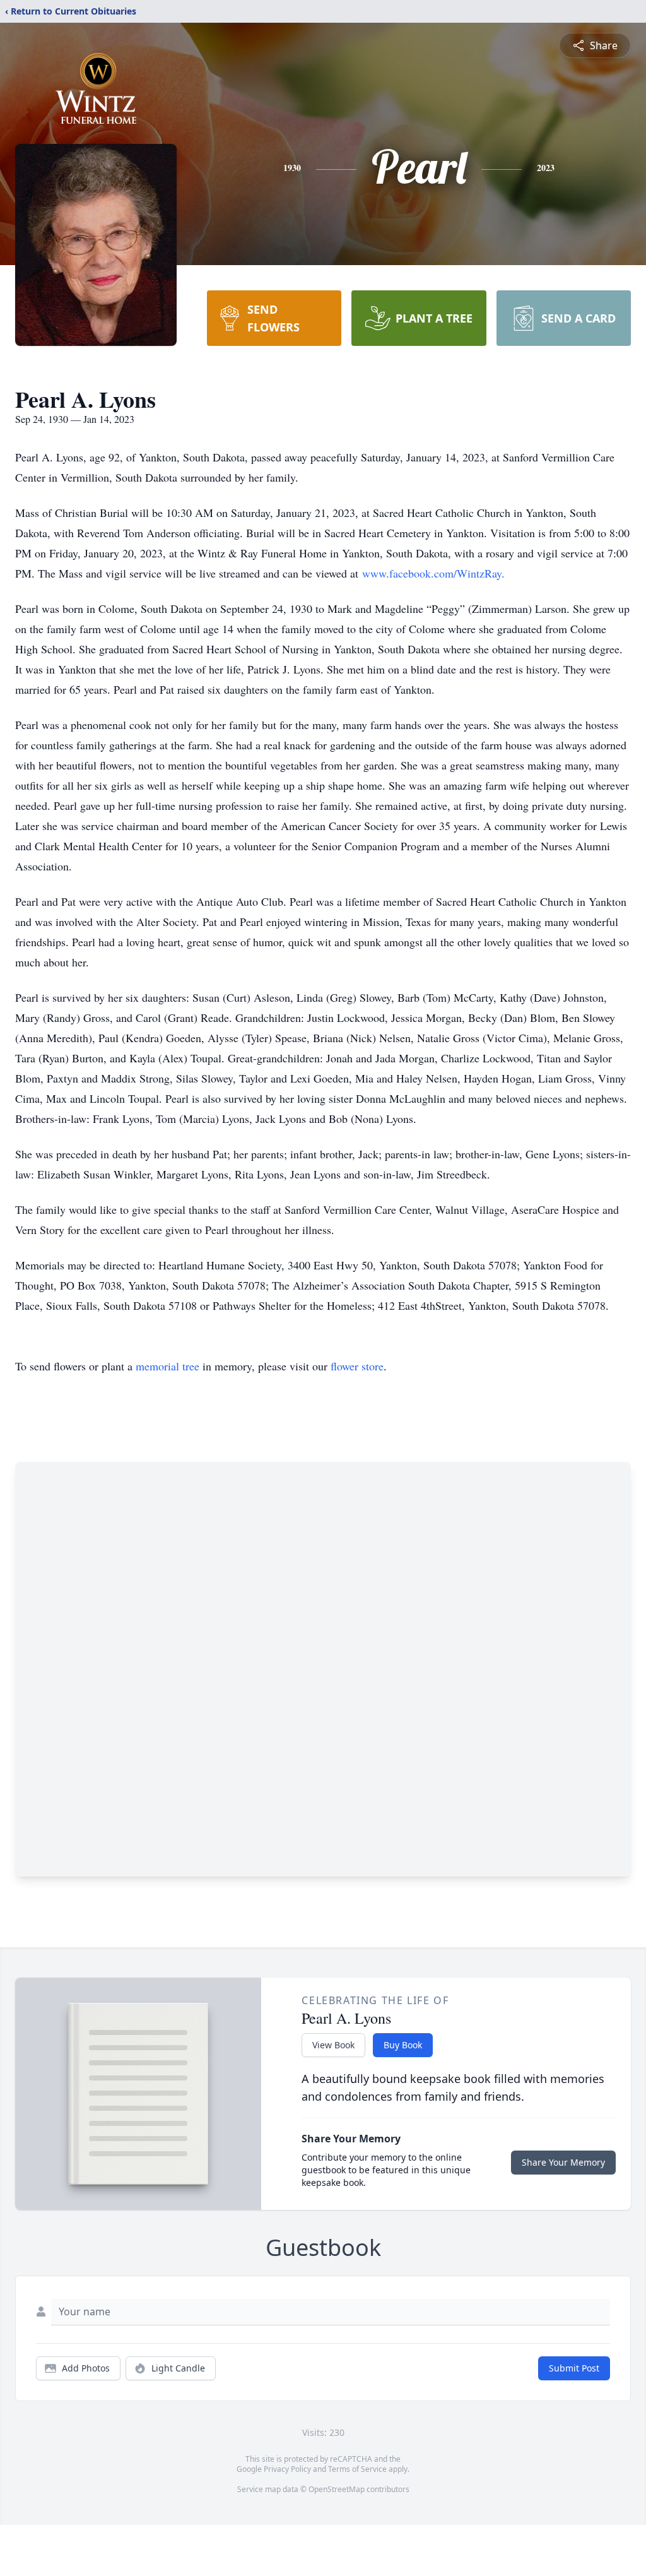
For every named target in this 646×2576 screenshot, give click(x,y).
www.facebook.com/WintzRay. (433, 573)
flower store (357, 1366)
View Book (333, 2045)
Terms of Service (357, 2469)
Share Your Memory (563, 2162)
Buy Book (403, 2045)
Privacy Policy (287, 2469)
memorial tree (167, 1366)
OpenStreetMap (337, 2489)
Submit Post (574, 2368)
